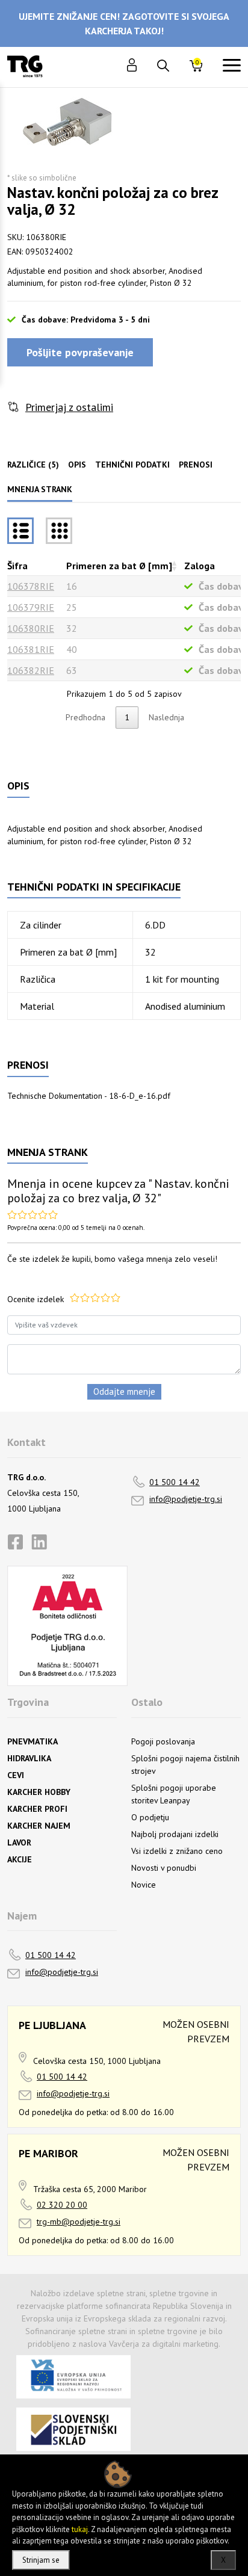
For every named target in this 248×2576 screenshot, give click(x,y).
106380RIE (31, 628)
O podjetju (150, 1817)
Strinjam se (41, 2560)
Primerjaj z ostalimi (69, 407)
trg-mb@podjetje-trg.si (79, 2222)
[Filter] (59, 531)
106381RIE (31, 649)
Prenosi (196, 465)
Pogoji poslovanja (163, 1741)
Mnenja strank (40, 489)
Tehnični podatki (132, 465)
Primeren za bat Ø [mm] (119, 566)
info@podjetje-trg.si (186, 1499)
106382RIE (31, 670)
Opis (77, 465)
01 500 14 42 (175, 1482)
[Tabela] (20, 531)
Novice (144, 1885)
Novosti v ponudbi (164, 1868)
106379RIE (31, 607)
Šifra (17, 566)
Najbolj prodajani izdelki (175, 1834)
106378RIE (31, 586)
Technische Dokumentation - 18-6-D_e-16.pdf (89, 1096)
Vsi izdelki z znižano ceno (177, 1851)
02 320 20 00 (62, 2205)
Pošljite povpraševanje (80, 352)
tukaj (80, 2529)
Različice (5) (33, 465)
